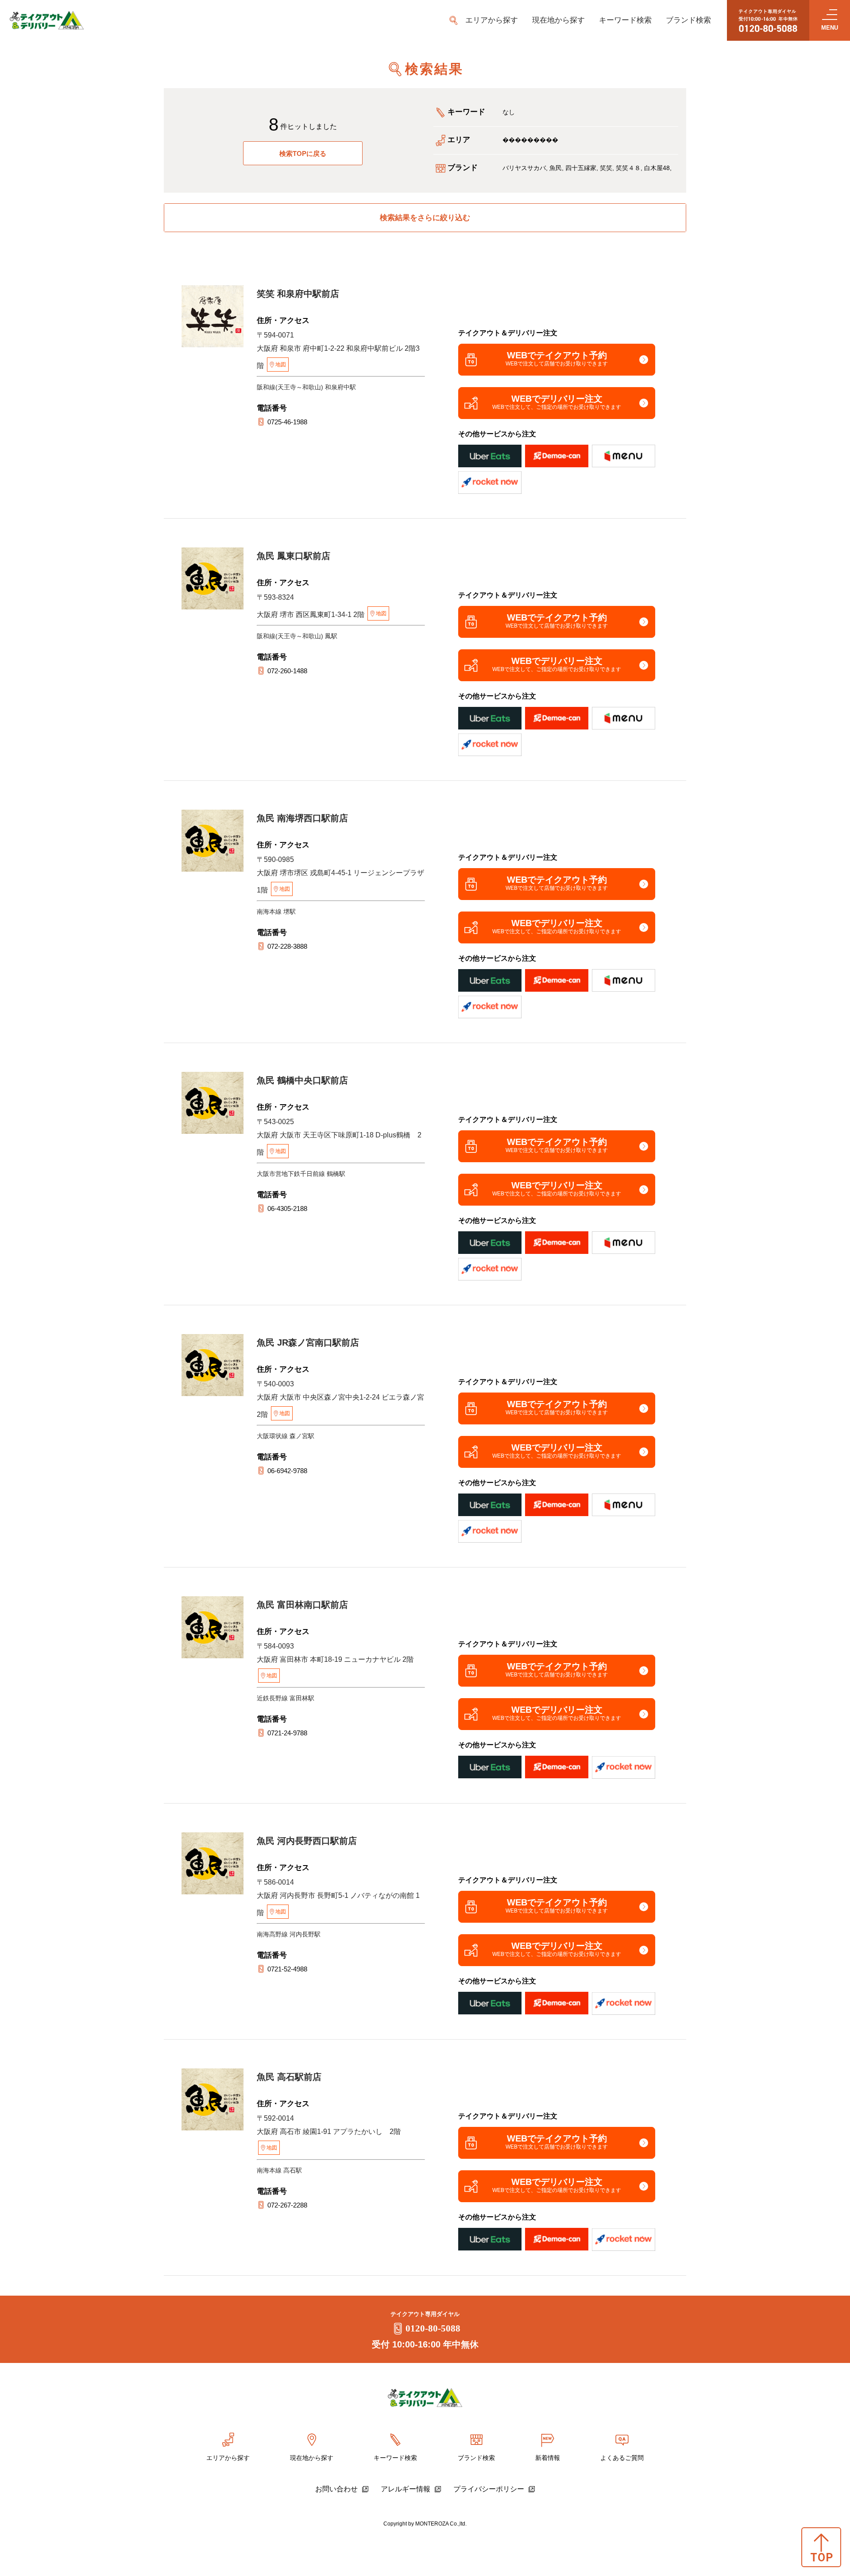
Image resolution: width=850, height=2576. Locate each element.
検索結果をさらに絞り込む (425, 218)
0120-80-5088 (433, 2328)
